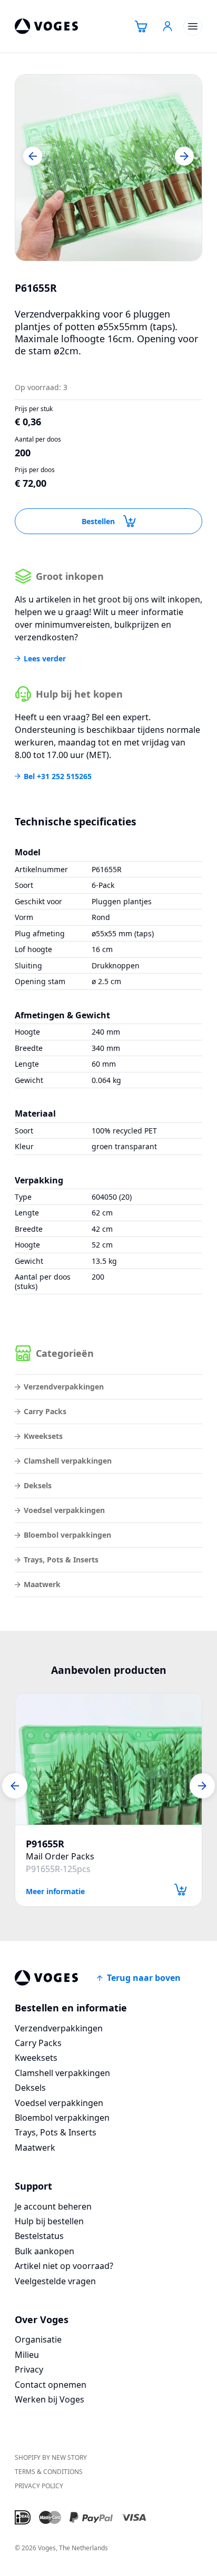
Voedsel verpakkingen (64, 1510)
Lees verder (45, 659)
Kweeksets (43, 1436)
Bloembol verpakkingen (67, 1535)
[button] (33, 156)
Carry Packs (45, 1411)
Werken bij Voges (50, 2399)
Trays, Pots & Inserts (61, 1560)
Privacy (29, 2369)
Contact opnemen (51, 2385)
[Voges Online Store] (46, 26)
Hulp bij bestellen (49, 2221)
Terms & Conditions (49, 2472)
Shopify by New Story (51, 2457)
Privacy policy (39, 2486)
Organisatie (38, 2339)
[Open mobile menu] (193, 26)
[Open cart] (141, 26)
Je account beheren (53, 2206)
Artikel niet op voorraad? (64, 2266)
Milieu (27, 2355)
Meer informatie (55, 1891)
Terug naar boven (144, 1978)
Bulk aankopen (45, 2251)
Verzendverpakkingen (64, 1387)
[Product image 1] (108, 168)
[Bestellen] (181, 1890)
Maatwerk (42, 1584)
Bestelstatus (39, 2236)
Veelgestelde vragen (55, 2281)
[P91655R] (108, 1759)
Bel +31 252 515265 (58, 776)
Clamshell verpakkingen (68, 1461)
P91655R (45, 1844)
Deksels (38, 1485)
